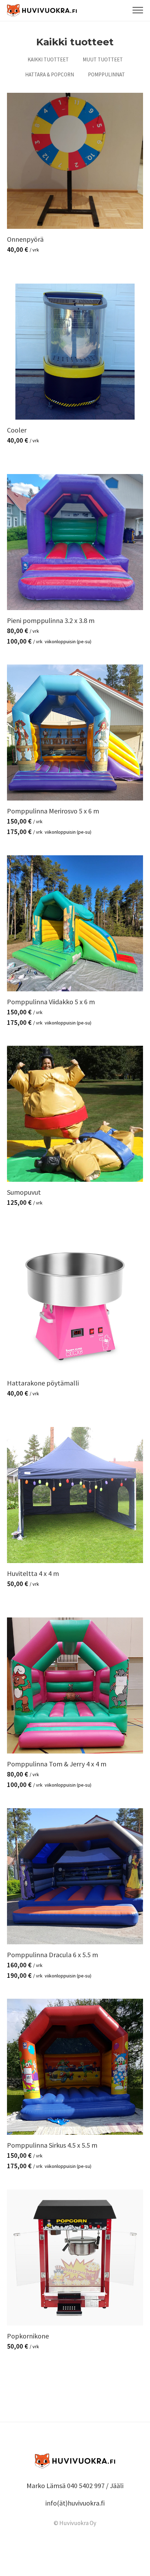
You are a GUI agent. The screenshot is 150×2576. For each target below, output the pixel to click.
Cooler (17, 430)
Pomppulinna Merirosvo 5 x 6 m (53, 811)
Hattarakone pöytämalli (43, 1383)
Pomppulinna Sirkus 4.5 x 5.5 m (52, 2145)
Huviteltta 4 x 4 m (33, 1573)
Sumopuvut (24, 1192)
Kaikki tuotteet (48, 59)
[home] (42, 11)
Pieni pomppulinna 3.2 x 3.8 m (51, 620)
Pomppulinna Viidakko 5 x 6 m (51, 1002)
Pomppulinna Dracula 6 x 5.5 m (52, 1955)
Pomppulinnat (106, 74)
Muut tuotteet (103, 59)
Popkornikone (28, 2336)
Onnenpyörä (25, 239)
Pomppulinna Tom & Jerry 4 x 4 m (57, 1764)
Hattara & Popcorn (50, 74)
